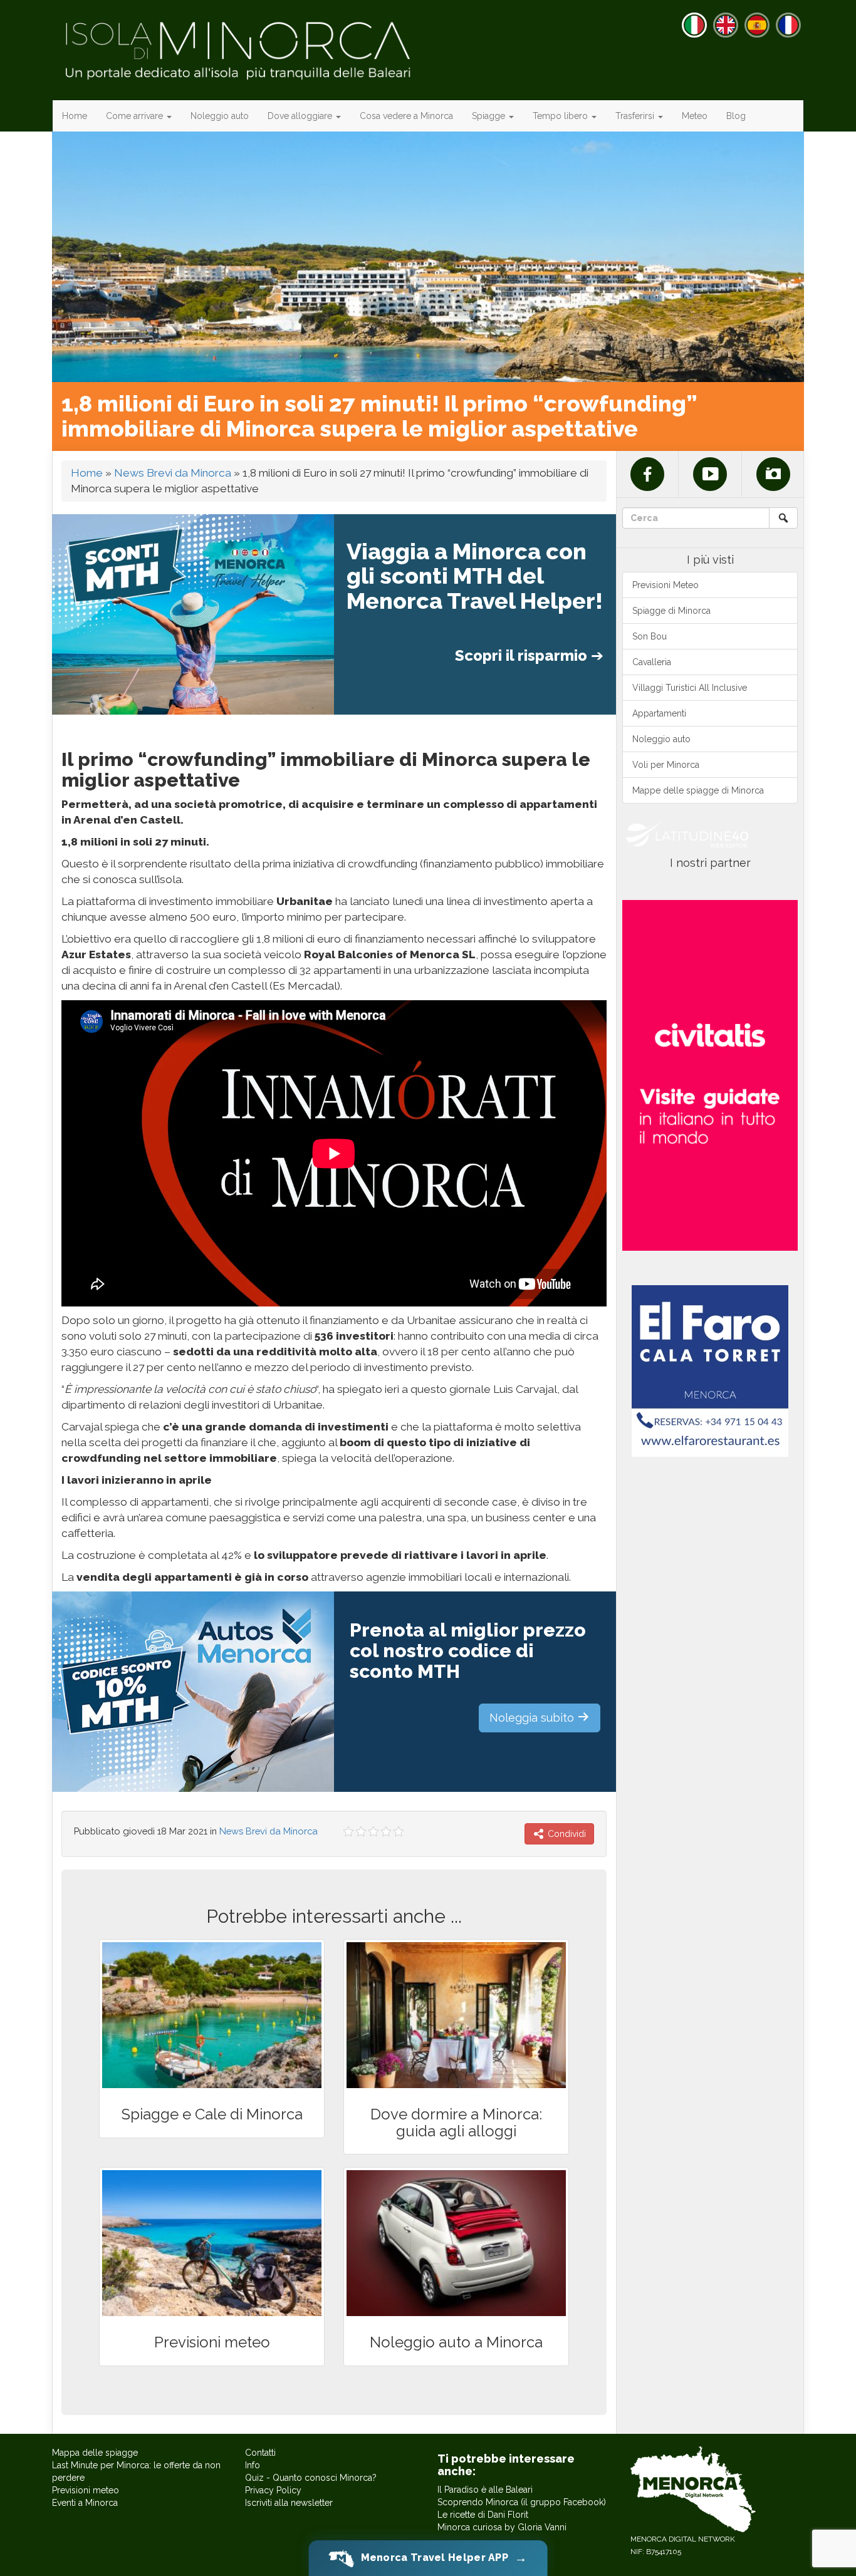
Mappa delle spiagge (95, 2453)
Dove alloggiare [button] (301, 116)
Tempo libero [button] (561, 116)
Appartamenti (659, 713)
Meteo (695, 116)
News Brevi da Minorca (173, 473)
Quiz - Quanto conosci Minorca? (311, 2478)
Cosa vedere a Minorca (406, 116)
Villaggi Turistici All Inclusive (690, 688)
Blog (736, 116)
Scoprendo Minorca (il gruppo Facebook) (522, 2502)
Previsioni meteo (86, 2490)
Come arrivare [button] (136, 116)
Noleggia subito (533, 1718)
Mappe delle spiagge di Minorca (698, 790)
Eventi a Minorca (85, 2503)
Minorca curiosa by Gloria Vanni (502, 2527)
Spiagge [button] (490, 116)
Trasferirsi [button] (636, 116)
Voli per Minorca (666, 765)
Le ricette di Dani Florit (483, 2515)
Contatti (260, 2453)
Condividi (566, 1834)
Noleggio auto (220, 116)
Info (253, 2465)
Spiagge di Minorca (671, 611)
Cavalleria (652, 662)
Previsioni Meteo (665, 585)
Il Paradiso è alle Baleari (485, 2490)
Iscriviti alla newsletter (289, 2503)
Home (75, 116)
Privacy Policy (273, 2490)
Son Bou (650, 636)
